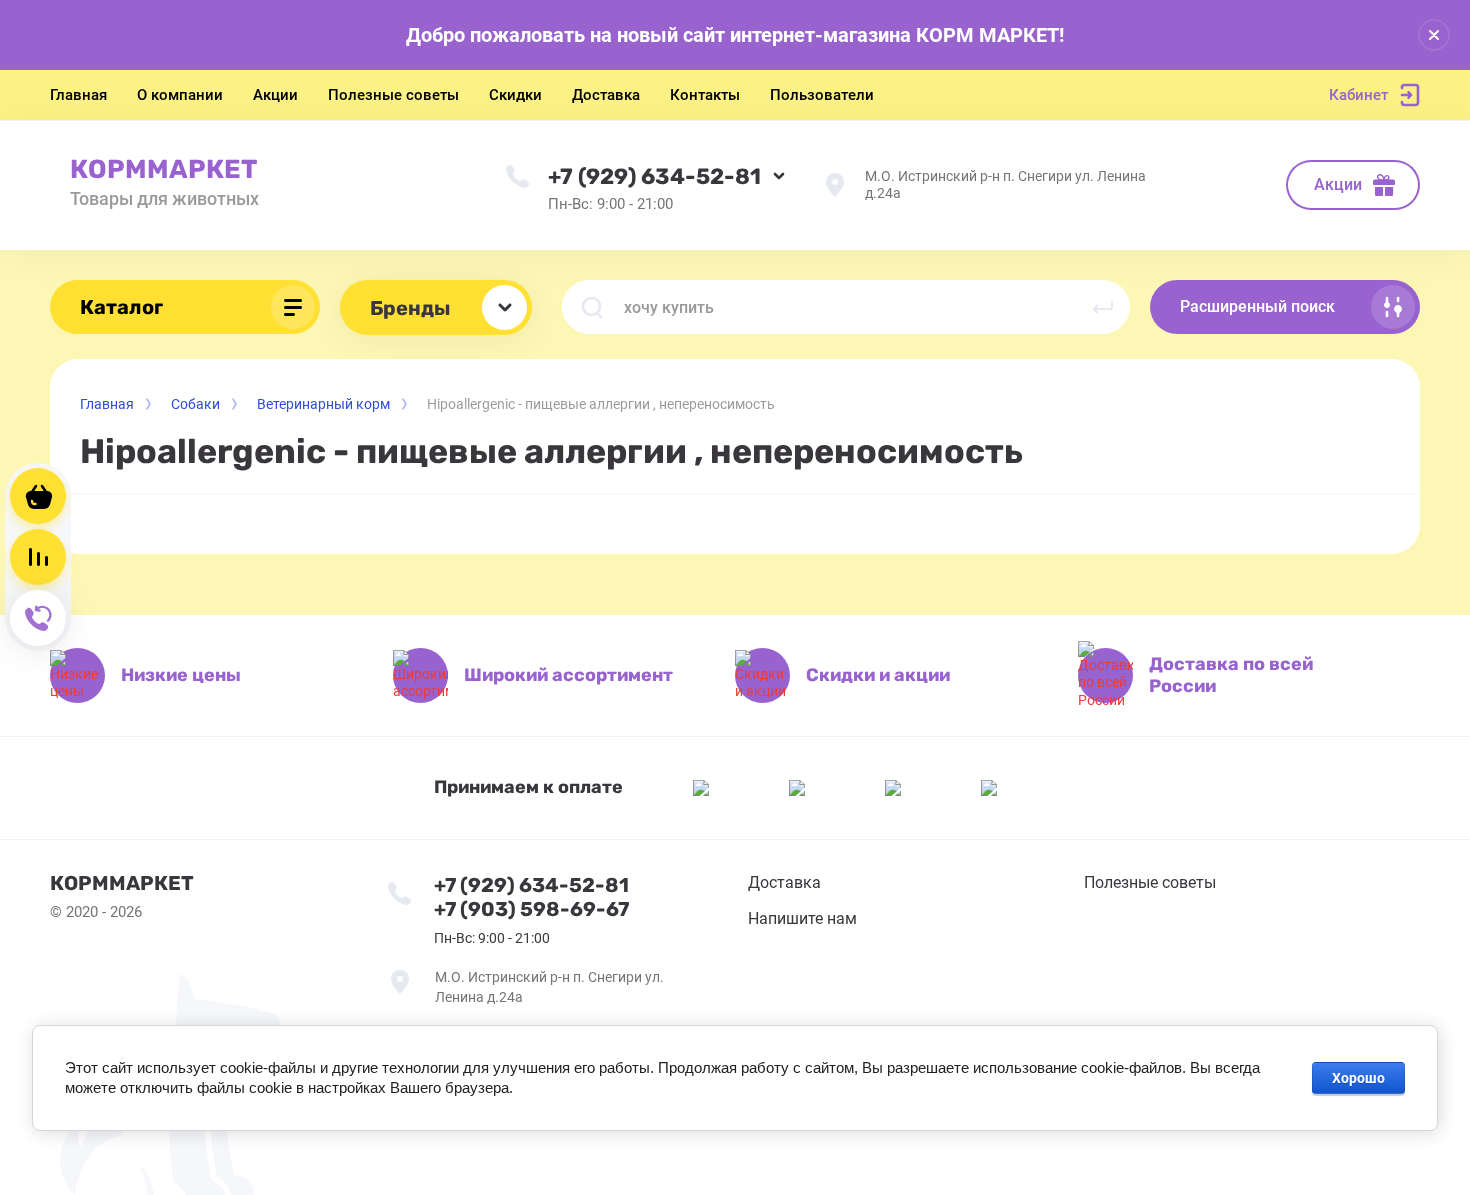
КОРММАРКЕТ (163, 169)
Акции (1338, 184)
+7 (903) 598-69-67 (531, 909)
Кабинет (1358, 95)
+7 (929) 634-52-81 (654, 176)
